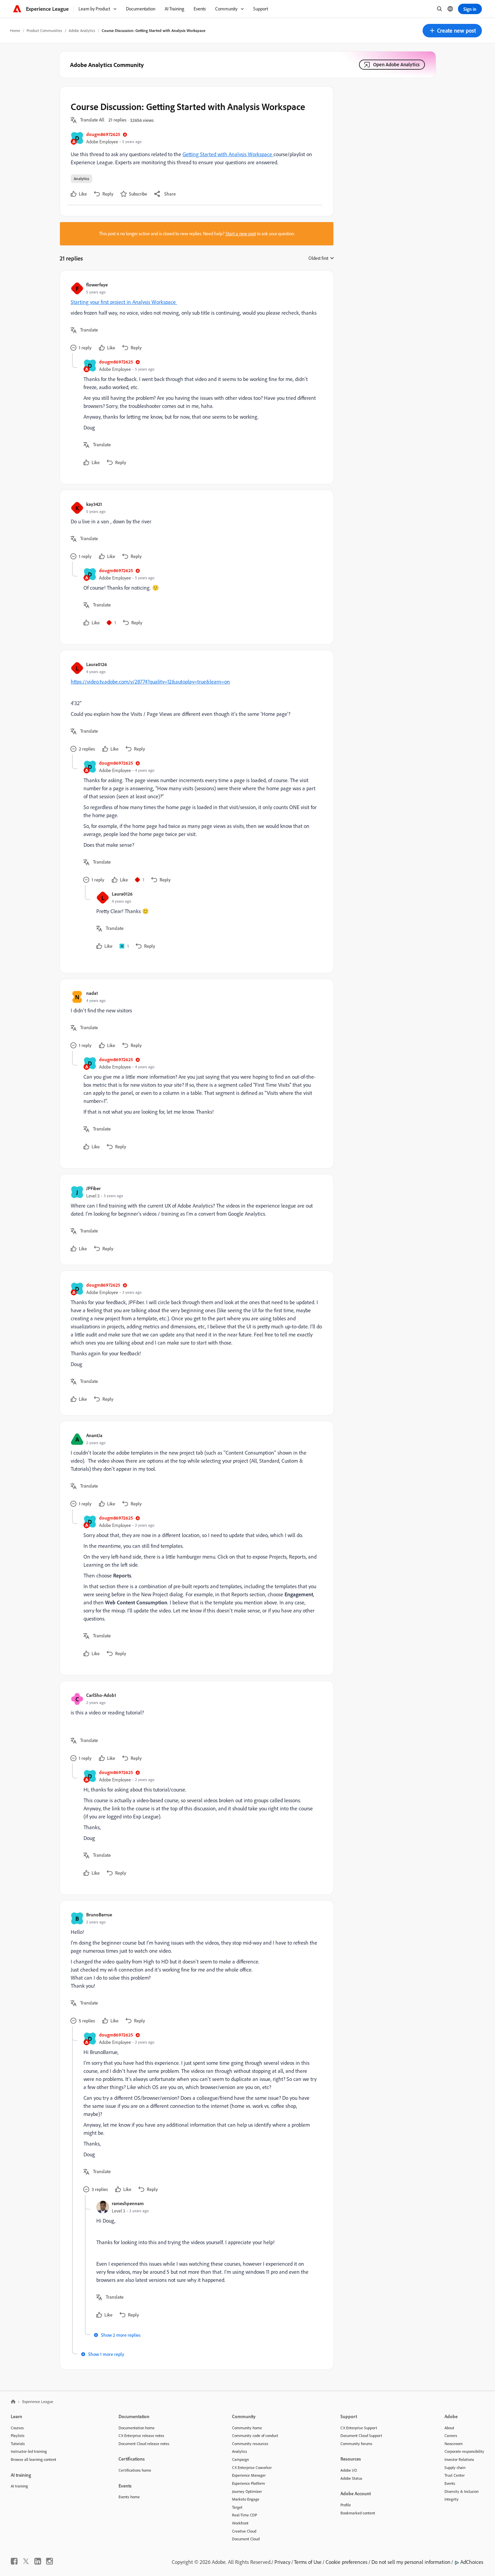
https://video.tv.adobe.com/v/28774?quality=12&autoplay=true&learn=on (150, 682)
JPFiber (93, 1188)
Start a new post (241, 234)
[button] (452, 31)
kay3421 (94, 504)
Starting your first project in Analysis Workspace (124, 302)
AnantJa (94, 1435)
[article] (195, 317)
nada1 (92, 993)
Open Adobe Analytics (396, 64)
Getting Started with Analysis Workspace (228, 154)
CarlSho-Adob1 (101, 1695)
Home (15, 30)
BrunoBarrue (99, 1914)
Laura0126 (97, 664)
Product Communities (44, 30)
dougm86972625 (103, 134)
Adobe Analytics (82, 30)
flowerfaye (97, 285)
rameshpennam (128, 2203)
